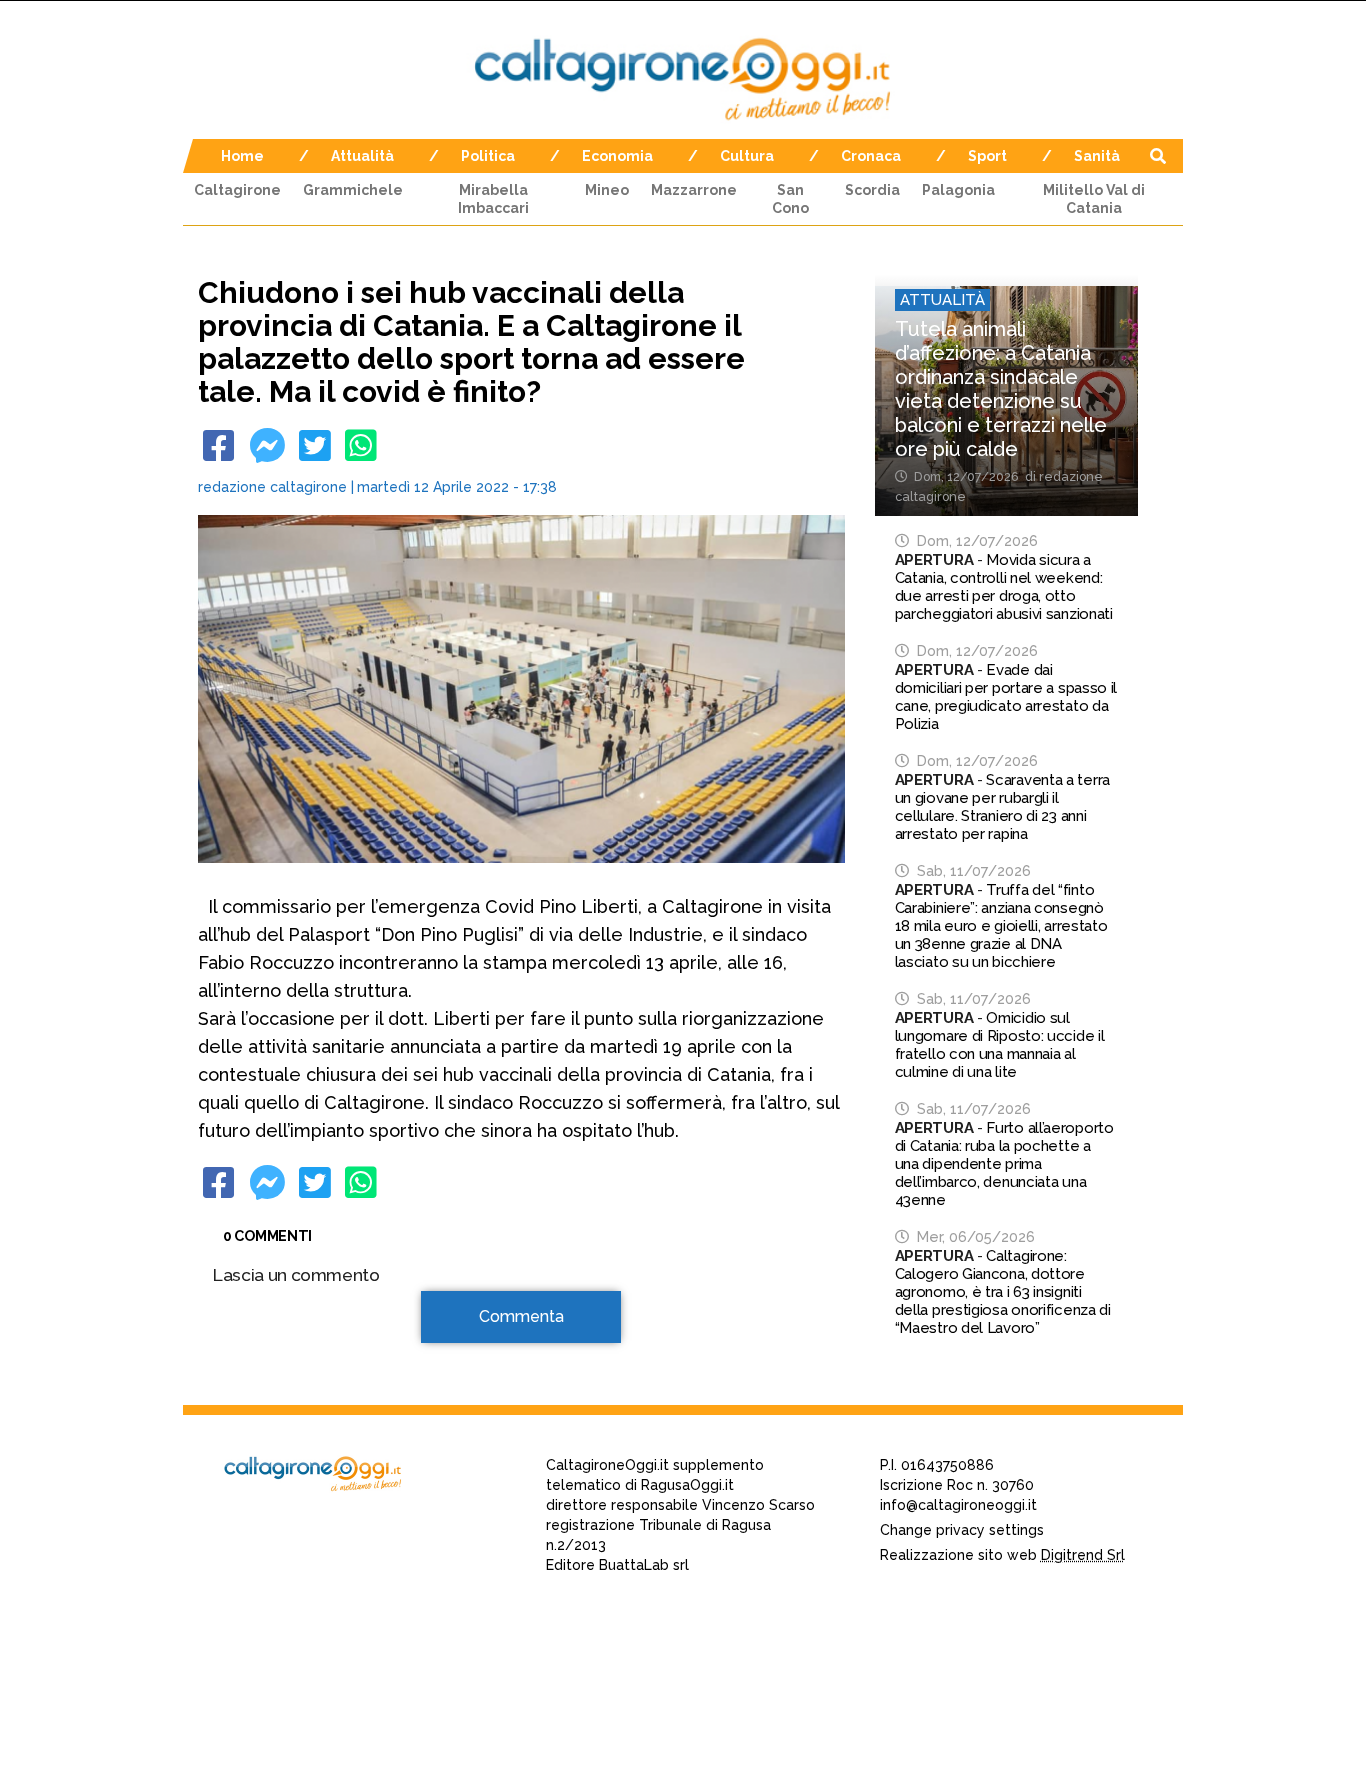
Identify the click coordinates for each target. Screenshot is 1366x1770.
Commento (254, 1327)
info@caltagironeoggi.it (958, 1505)
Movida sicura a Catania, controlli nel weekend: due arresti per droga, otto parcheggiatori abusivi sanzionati (1004, 587)
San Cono (790, 199)
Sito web (244, 1639)
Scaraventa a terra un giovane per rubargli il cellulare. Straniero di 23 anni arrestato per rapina (1002, 807)
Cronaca (871, 156)
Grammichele (353, 190)
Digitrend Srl (1083, 1555)
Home (242, 156)
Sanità (1097, 156)
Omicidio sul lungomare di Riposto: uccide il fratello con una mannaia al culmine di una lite (1000, 1045)
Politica (488, 156)
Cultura (747, 156)
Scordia (872, 190)
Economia (617, 156)
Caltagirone (237, 190)
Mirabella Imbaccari (493, 199)
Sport (987, 156)
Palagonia (958, 190)
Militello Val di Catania (1094, 199)
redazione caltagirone (272, 487)
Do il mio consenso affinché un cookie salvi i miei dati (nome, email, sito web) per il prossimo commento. (507, 1702)
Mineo (607, 190)
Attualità (362, 156)
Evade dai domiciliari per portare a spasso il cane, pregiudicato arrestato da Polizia (1006, 697)
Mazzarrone (694, 190)
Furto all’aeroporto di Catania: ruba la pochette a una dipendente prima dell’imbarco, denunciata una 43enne (1004, 1164)
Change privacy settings (962, 1530)
